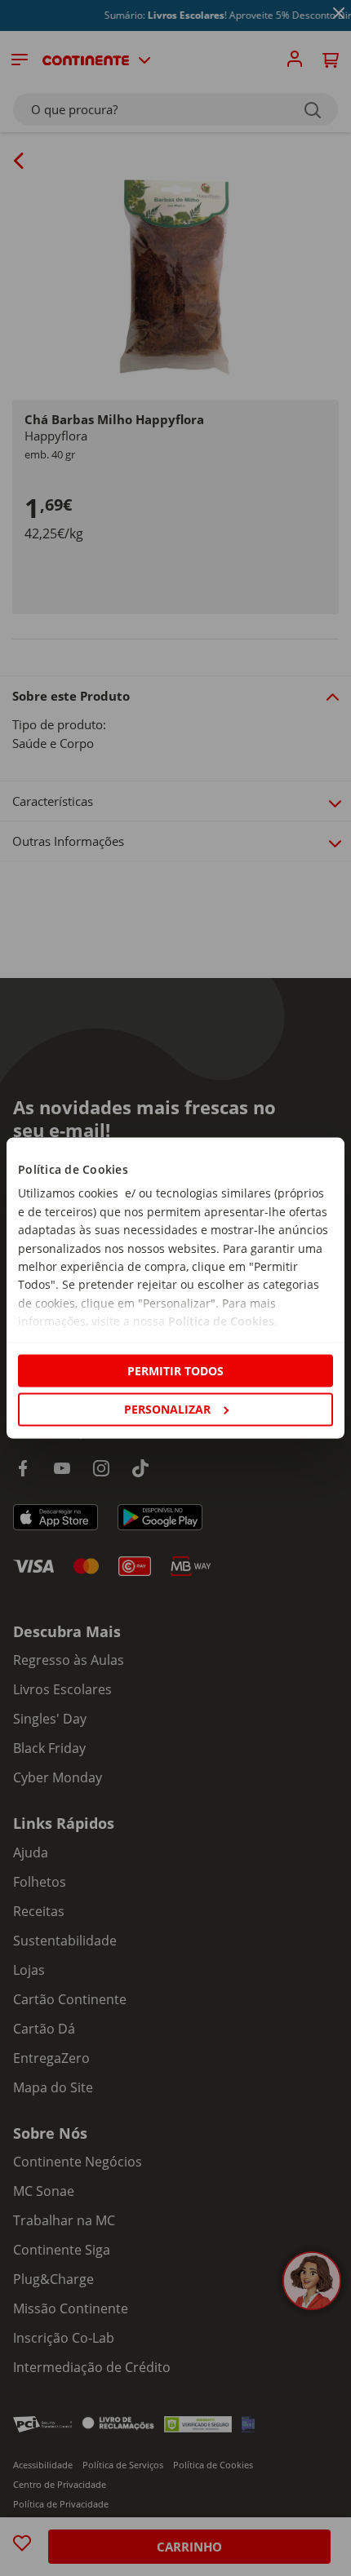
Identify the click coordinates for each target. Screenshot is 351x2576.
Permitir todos (175, 1371)
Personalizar (167, 1409)
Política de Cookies (221, 1321)
